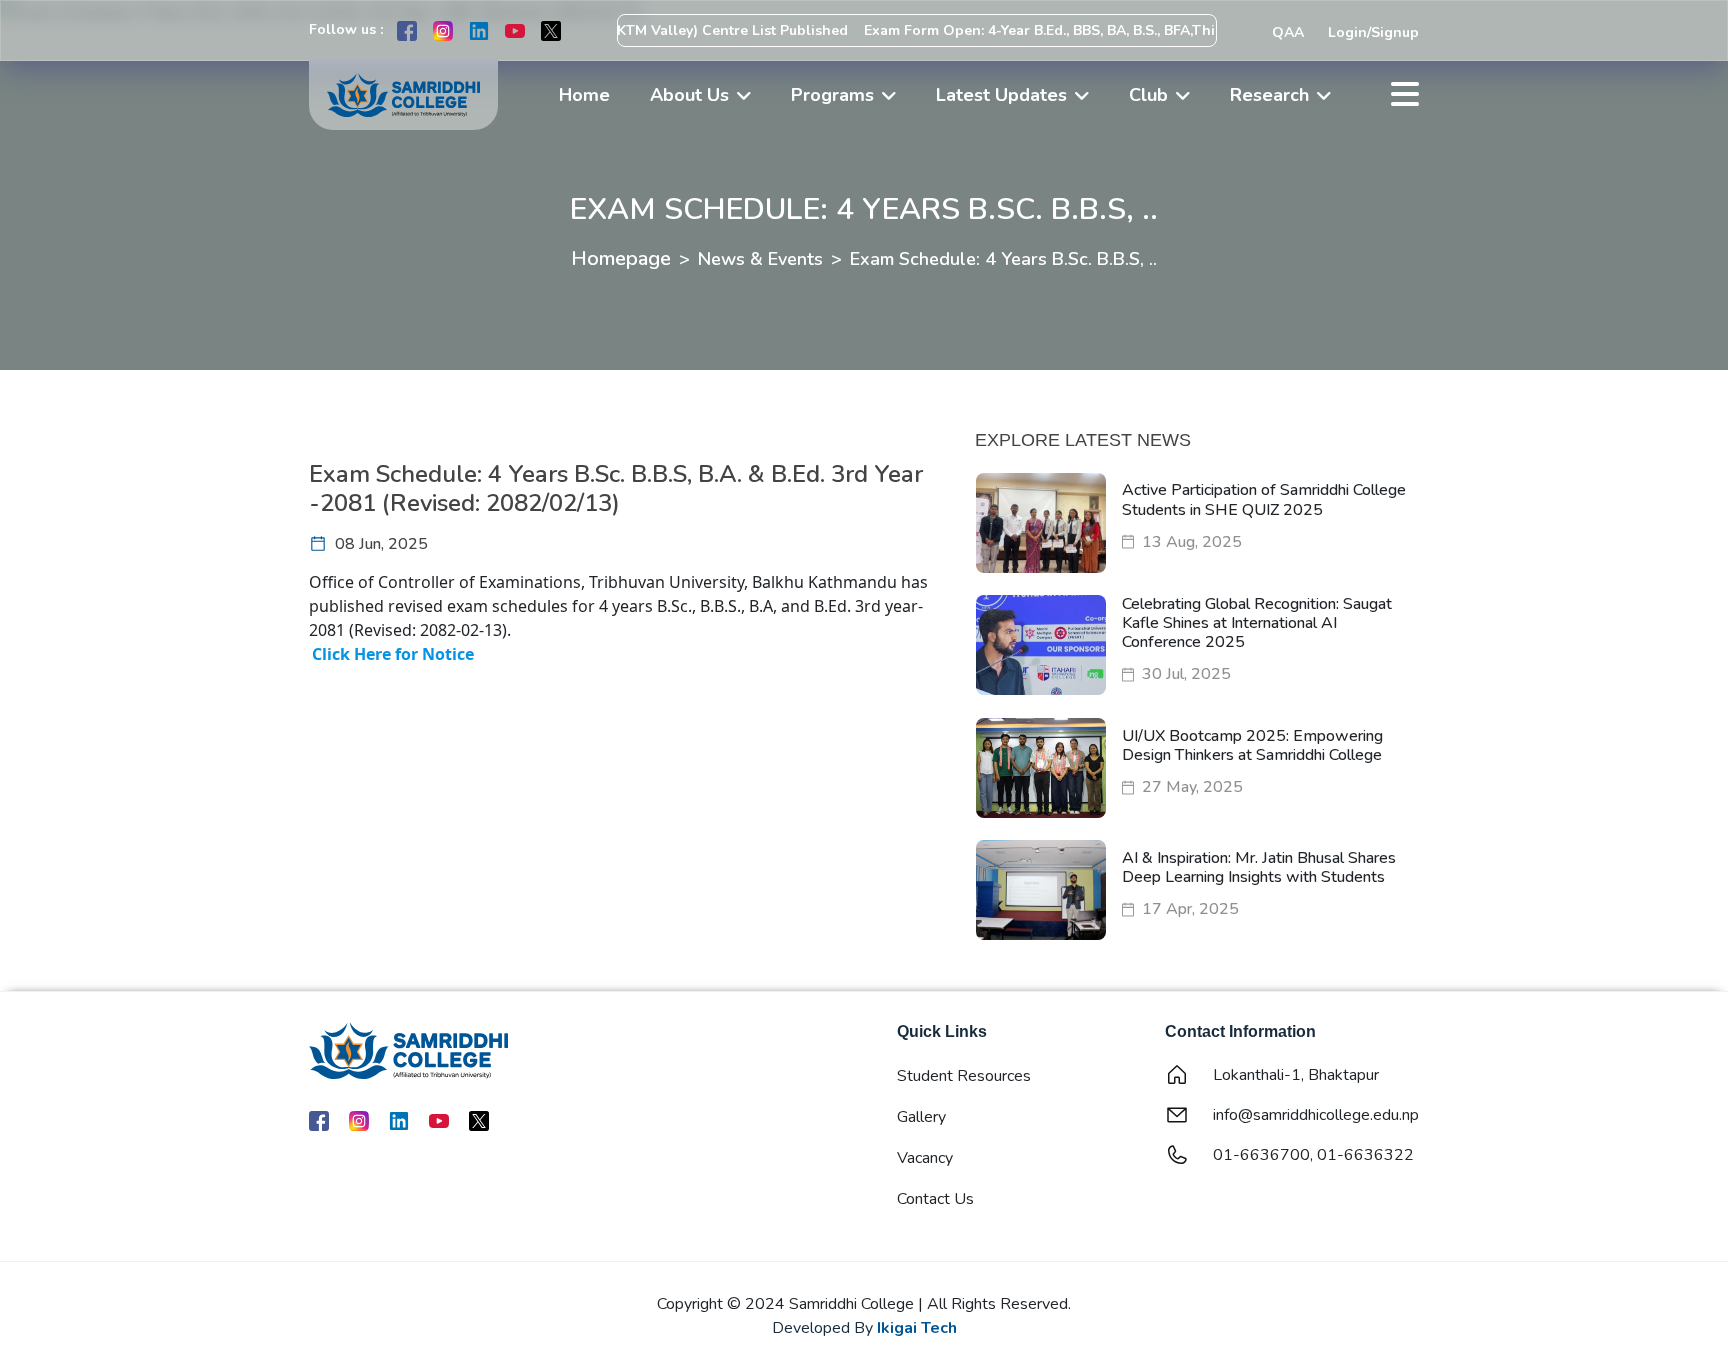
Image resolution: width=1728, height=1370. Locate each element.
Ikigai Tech (917, 1328)
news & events (760, 259)
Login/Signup (1373, 32)
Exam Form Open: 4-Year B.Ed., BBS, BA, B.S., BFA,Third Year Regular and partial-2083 (1116, 30)
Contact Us (935, 1199)
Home (584, 95)
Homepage (621, 258)
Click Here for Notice (393, 654)
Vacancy (925, 1158)
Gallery (921, 1117)
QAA (1288, 32)
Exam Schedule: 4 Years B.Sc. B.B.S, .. (1003, 259)
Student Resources (964, 1076)
